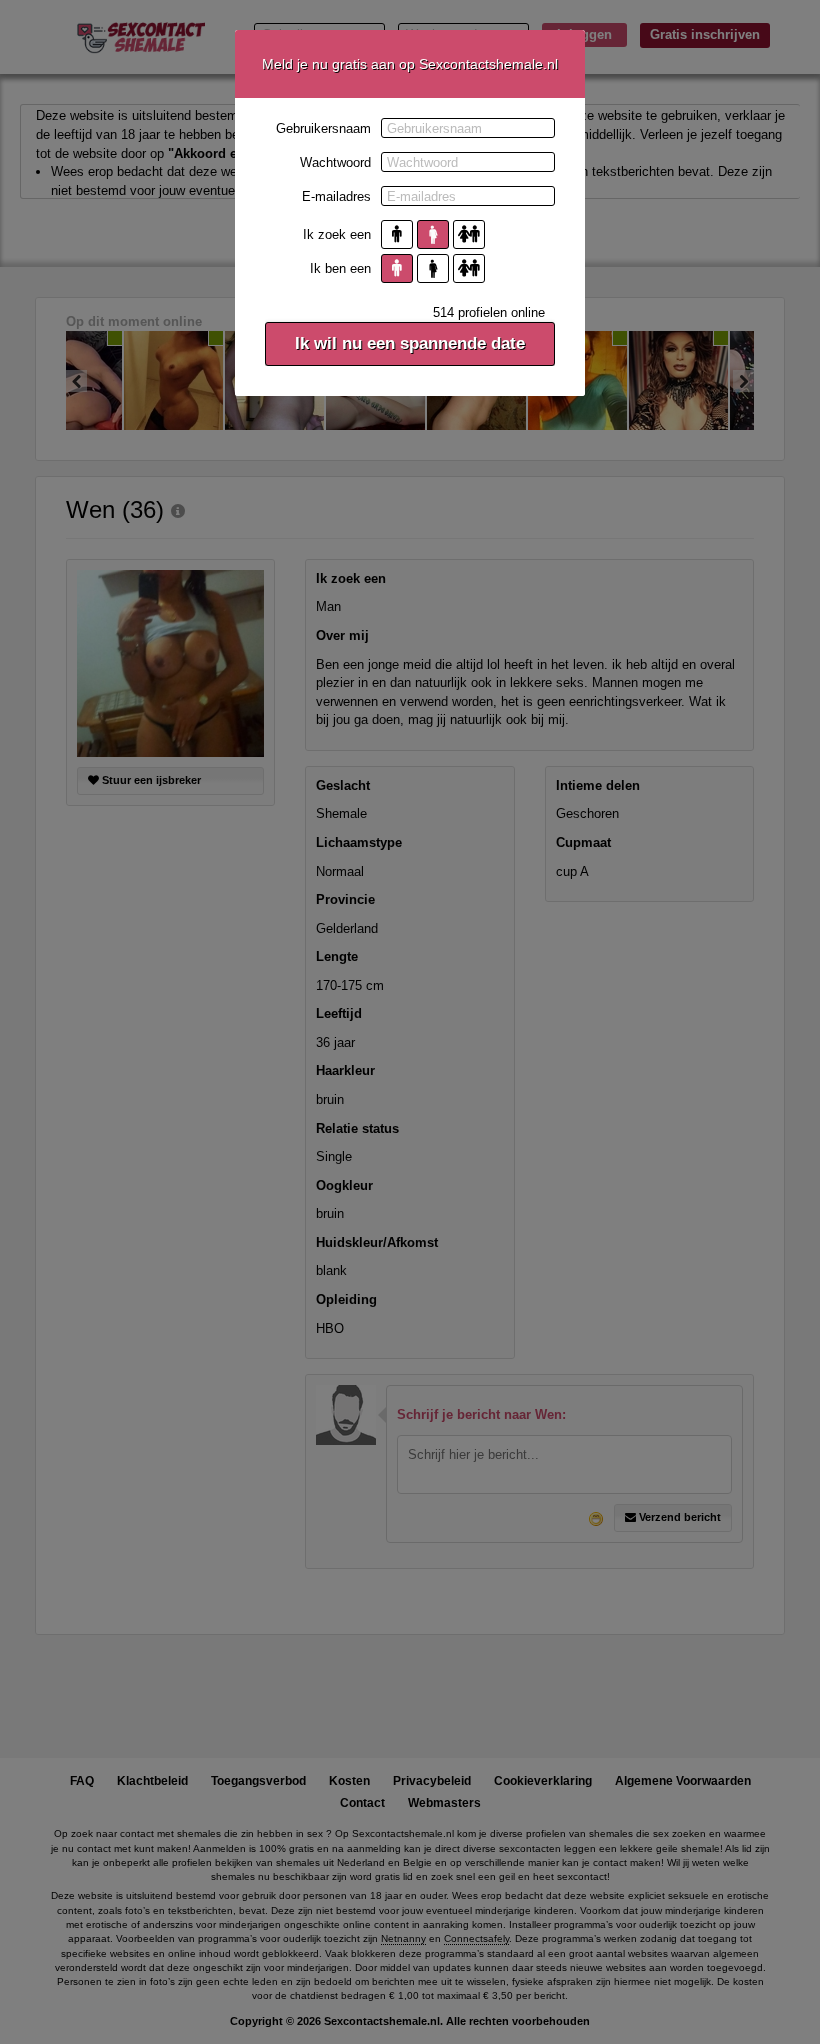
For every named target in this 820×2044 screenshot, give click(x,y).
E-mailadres (336, 196)
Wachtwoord (335, 162)
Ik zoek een (337, 234)
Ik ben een (340, 268)
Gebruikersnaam (323, 128)
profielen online (489, 312)
